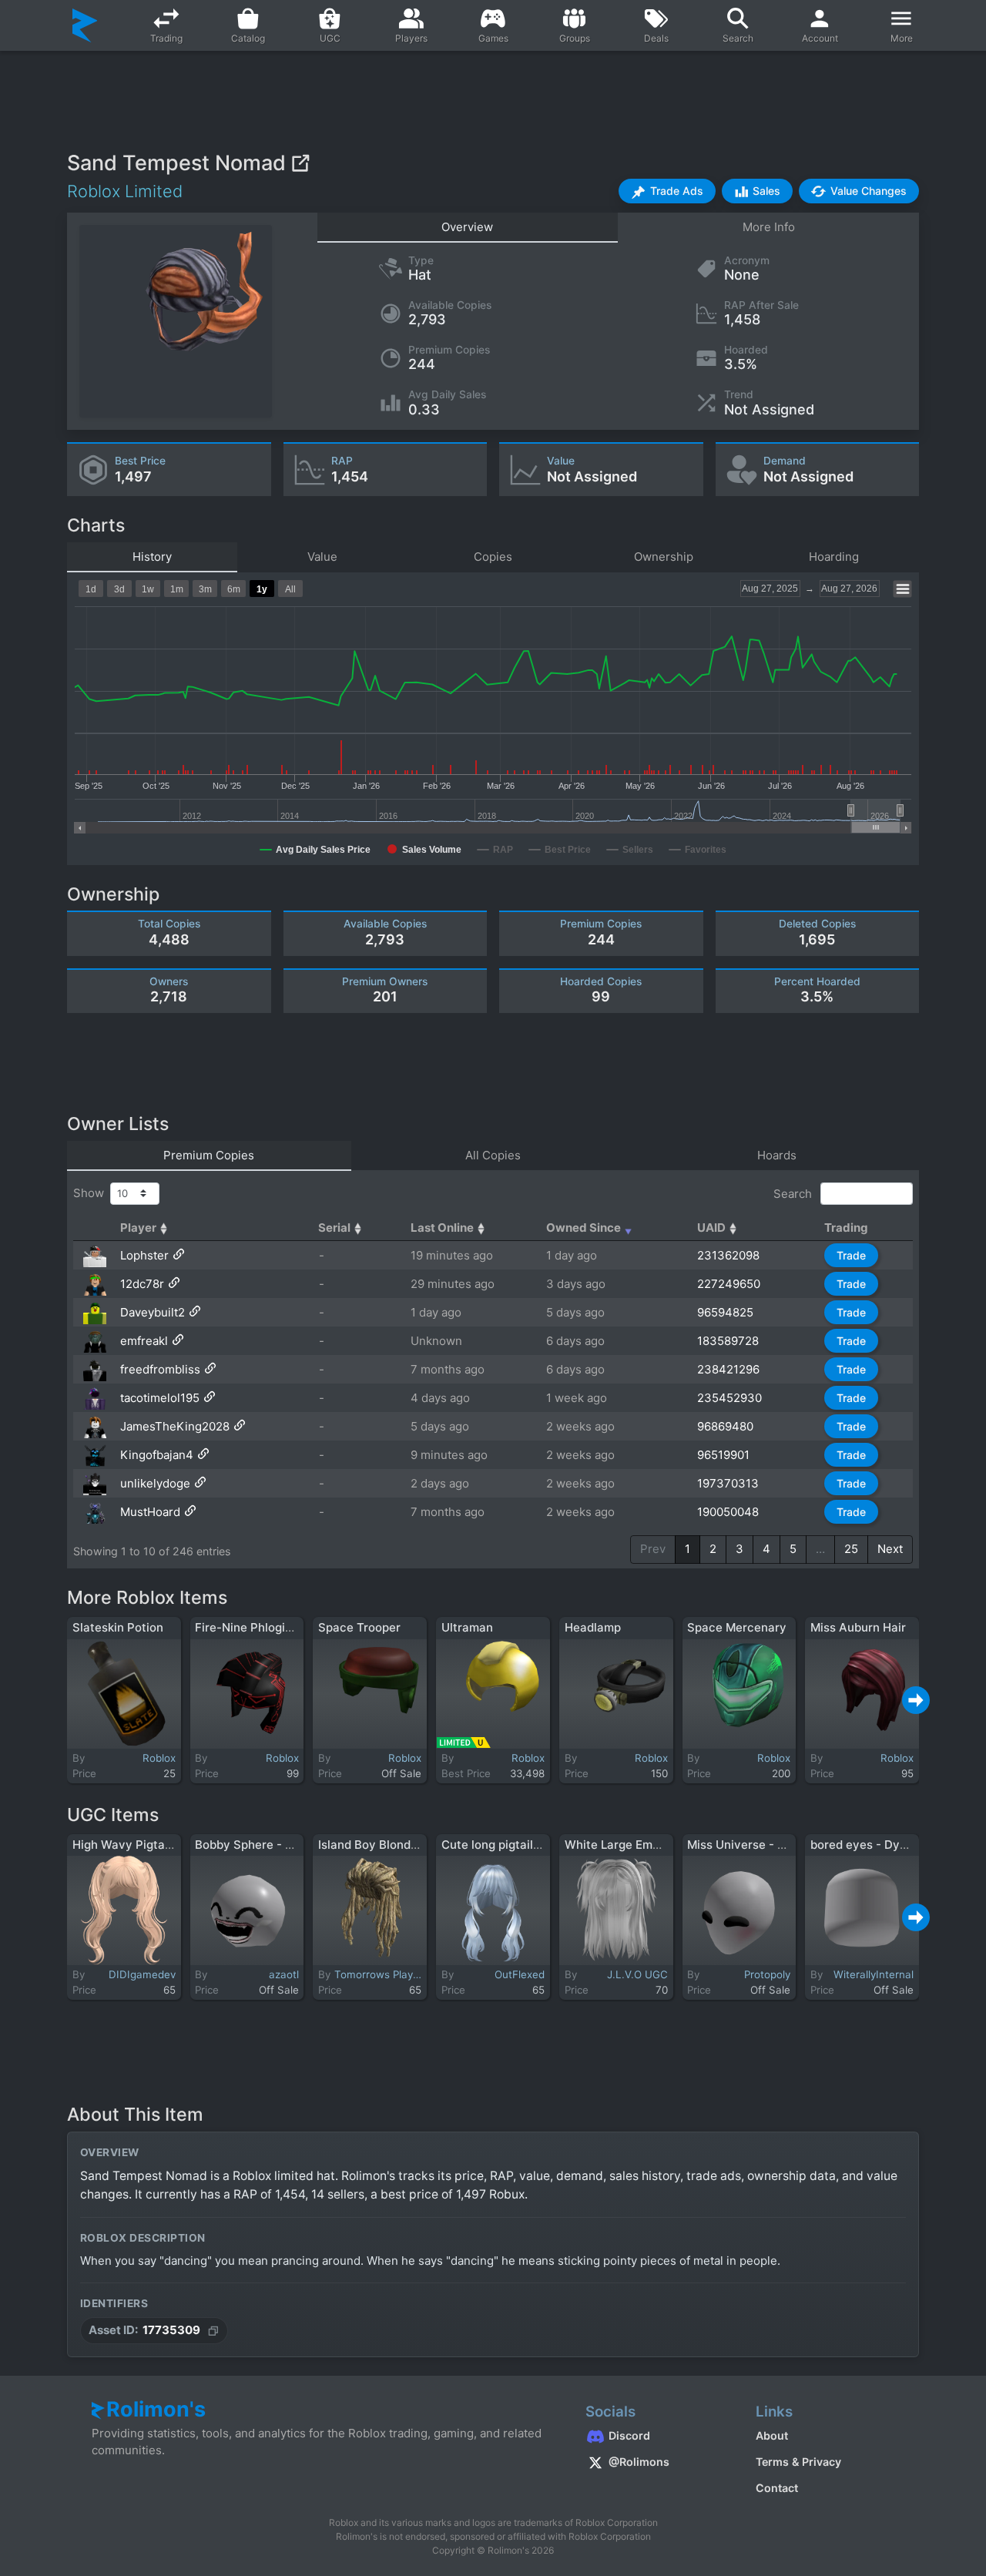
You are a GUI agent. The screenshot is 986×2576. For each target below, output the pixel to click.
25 (851, 1549)
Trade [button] (851, 1255)
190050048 (728, 1512)
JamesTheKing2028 (175, 1426)
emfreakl (144, 1341)
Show (92, 1193)
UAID (711, 1228)
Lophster (144, 1255)
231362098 (728, 1255)
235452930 (729, 1398)
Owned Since (584, 1228)
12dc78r (142, 1284)
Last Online (442, 1228)
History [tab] (152, 557)
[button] (667, 191)
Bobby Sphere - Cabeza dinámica (288, 1845)
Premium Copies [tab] (209, 1155)
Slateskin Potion (118, 1627)
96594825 (725, 1312)
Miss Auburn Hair (858, 1627)
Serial (334, 1228)
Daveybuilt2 (153, 1312)
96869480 (725, 1426)
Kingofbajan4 (157, 1455)
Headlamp (593, 1627)
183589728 (728, 1341)
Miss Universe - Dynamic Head (773, 1845)
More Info (769, 227)
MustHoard (150, 1512)
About (772, 2435)
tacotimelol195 (160, 1398)
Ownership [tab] (664, 557)
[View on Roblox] (300, 163)
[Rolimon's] (85, 25)
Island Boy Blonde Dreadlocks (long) (419, 1845)
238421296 (728, 1369)
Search (794, 1193)
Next (890, 1549)
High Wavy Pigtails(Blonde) (149, 1845)
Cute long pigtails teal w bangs (527, 1845)
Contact (777, 2488)
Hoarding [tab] (834, 557)
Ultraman (467, 1627)
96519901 (723, 1455)
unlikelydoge (155, 1483)
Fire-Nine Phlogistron (255, 1627)
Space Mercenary (737, 1627)
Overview (467, 227)
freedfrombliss (160, 1369)
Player (138, 1228)
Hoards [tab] (777, 1155)
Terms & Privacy (798, 2462)
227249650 (729, 1284)
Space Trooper (359, 1627)
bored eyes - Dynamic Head (888, 1845)
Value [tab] (322, 557)
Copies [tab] (493, 557)
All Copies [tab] (493, 1155)
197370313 (728, 1483)
